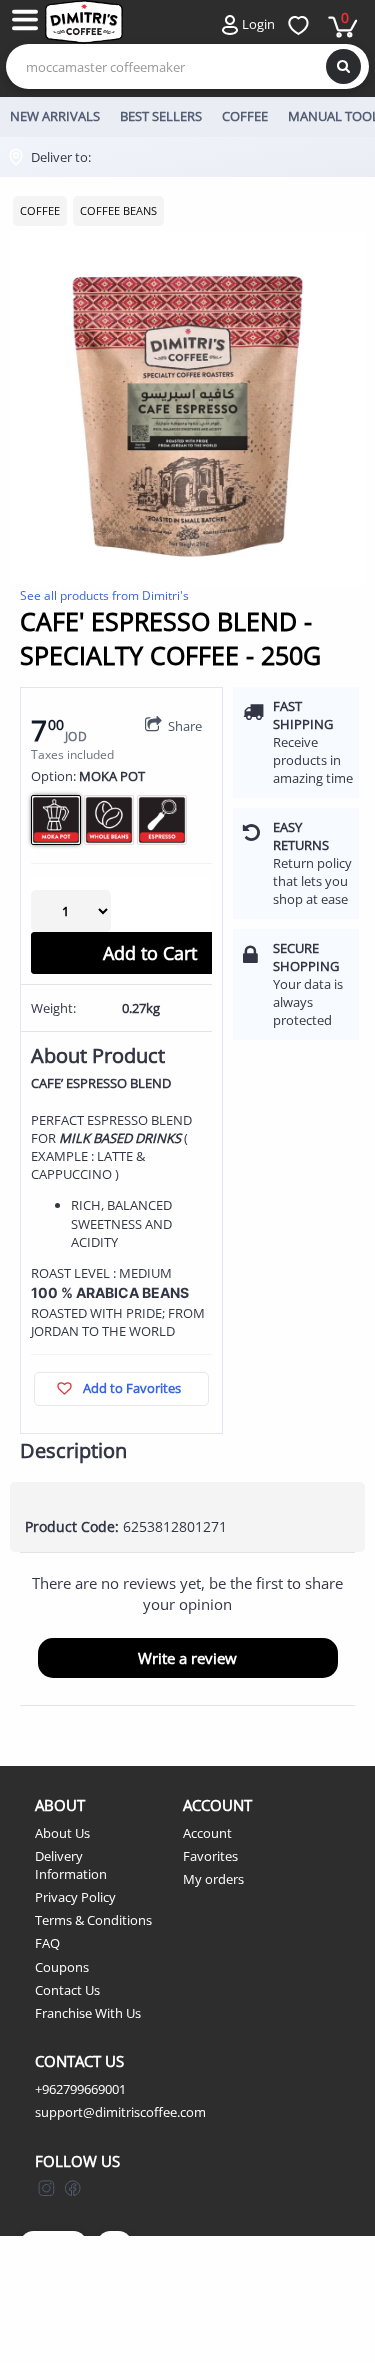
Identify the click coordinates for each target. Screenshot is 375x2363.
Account (207, 1833)
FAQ (47, 1943)
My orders (213, 1879)
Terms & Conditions (93, 1920)
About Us (62, 1833)
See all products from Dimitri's (104, 595)
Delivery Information (71, 1865)
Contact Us (67, 1990)
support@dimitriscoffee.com (120, 2112)
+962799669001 (80, 2089)
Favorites (210, 1856)
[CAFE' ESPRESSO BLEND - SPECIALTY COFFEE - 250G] (187, 408)
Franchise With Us (88, 2013)
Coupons (62, 1967)
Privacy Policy (75, 1897)
